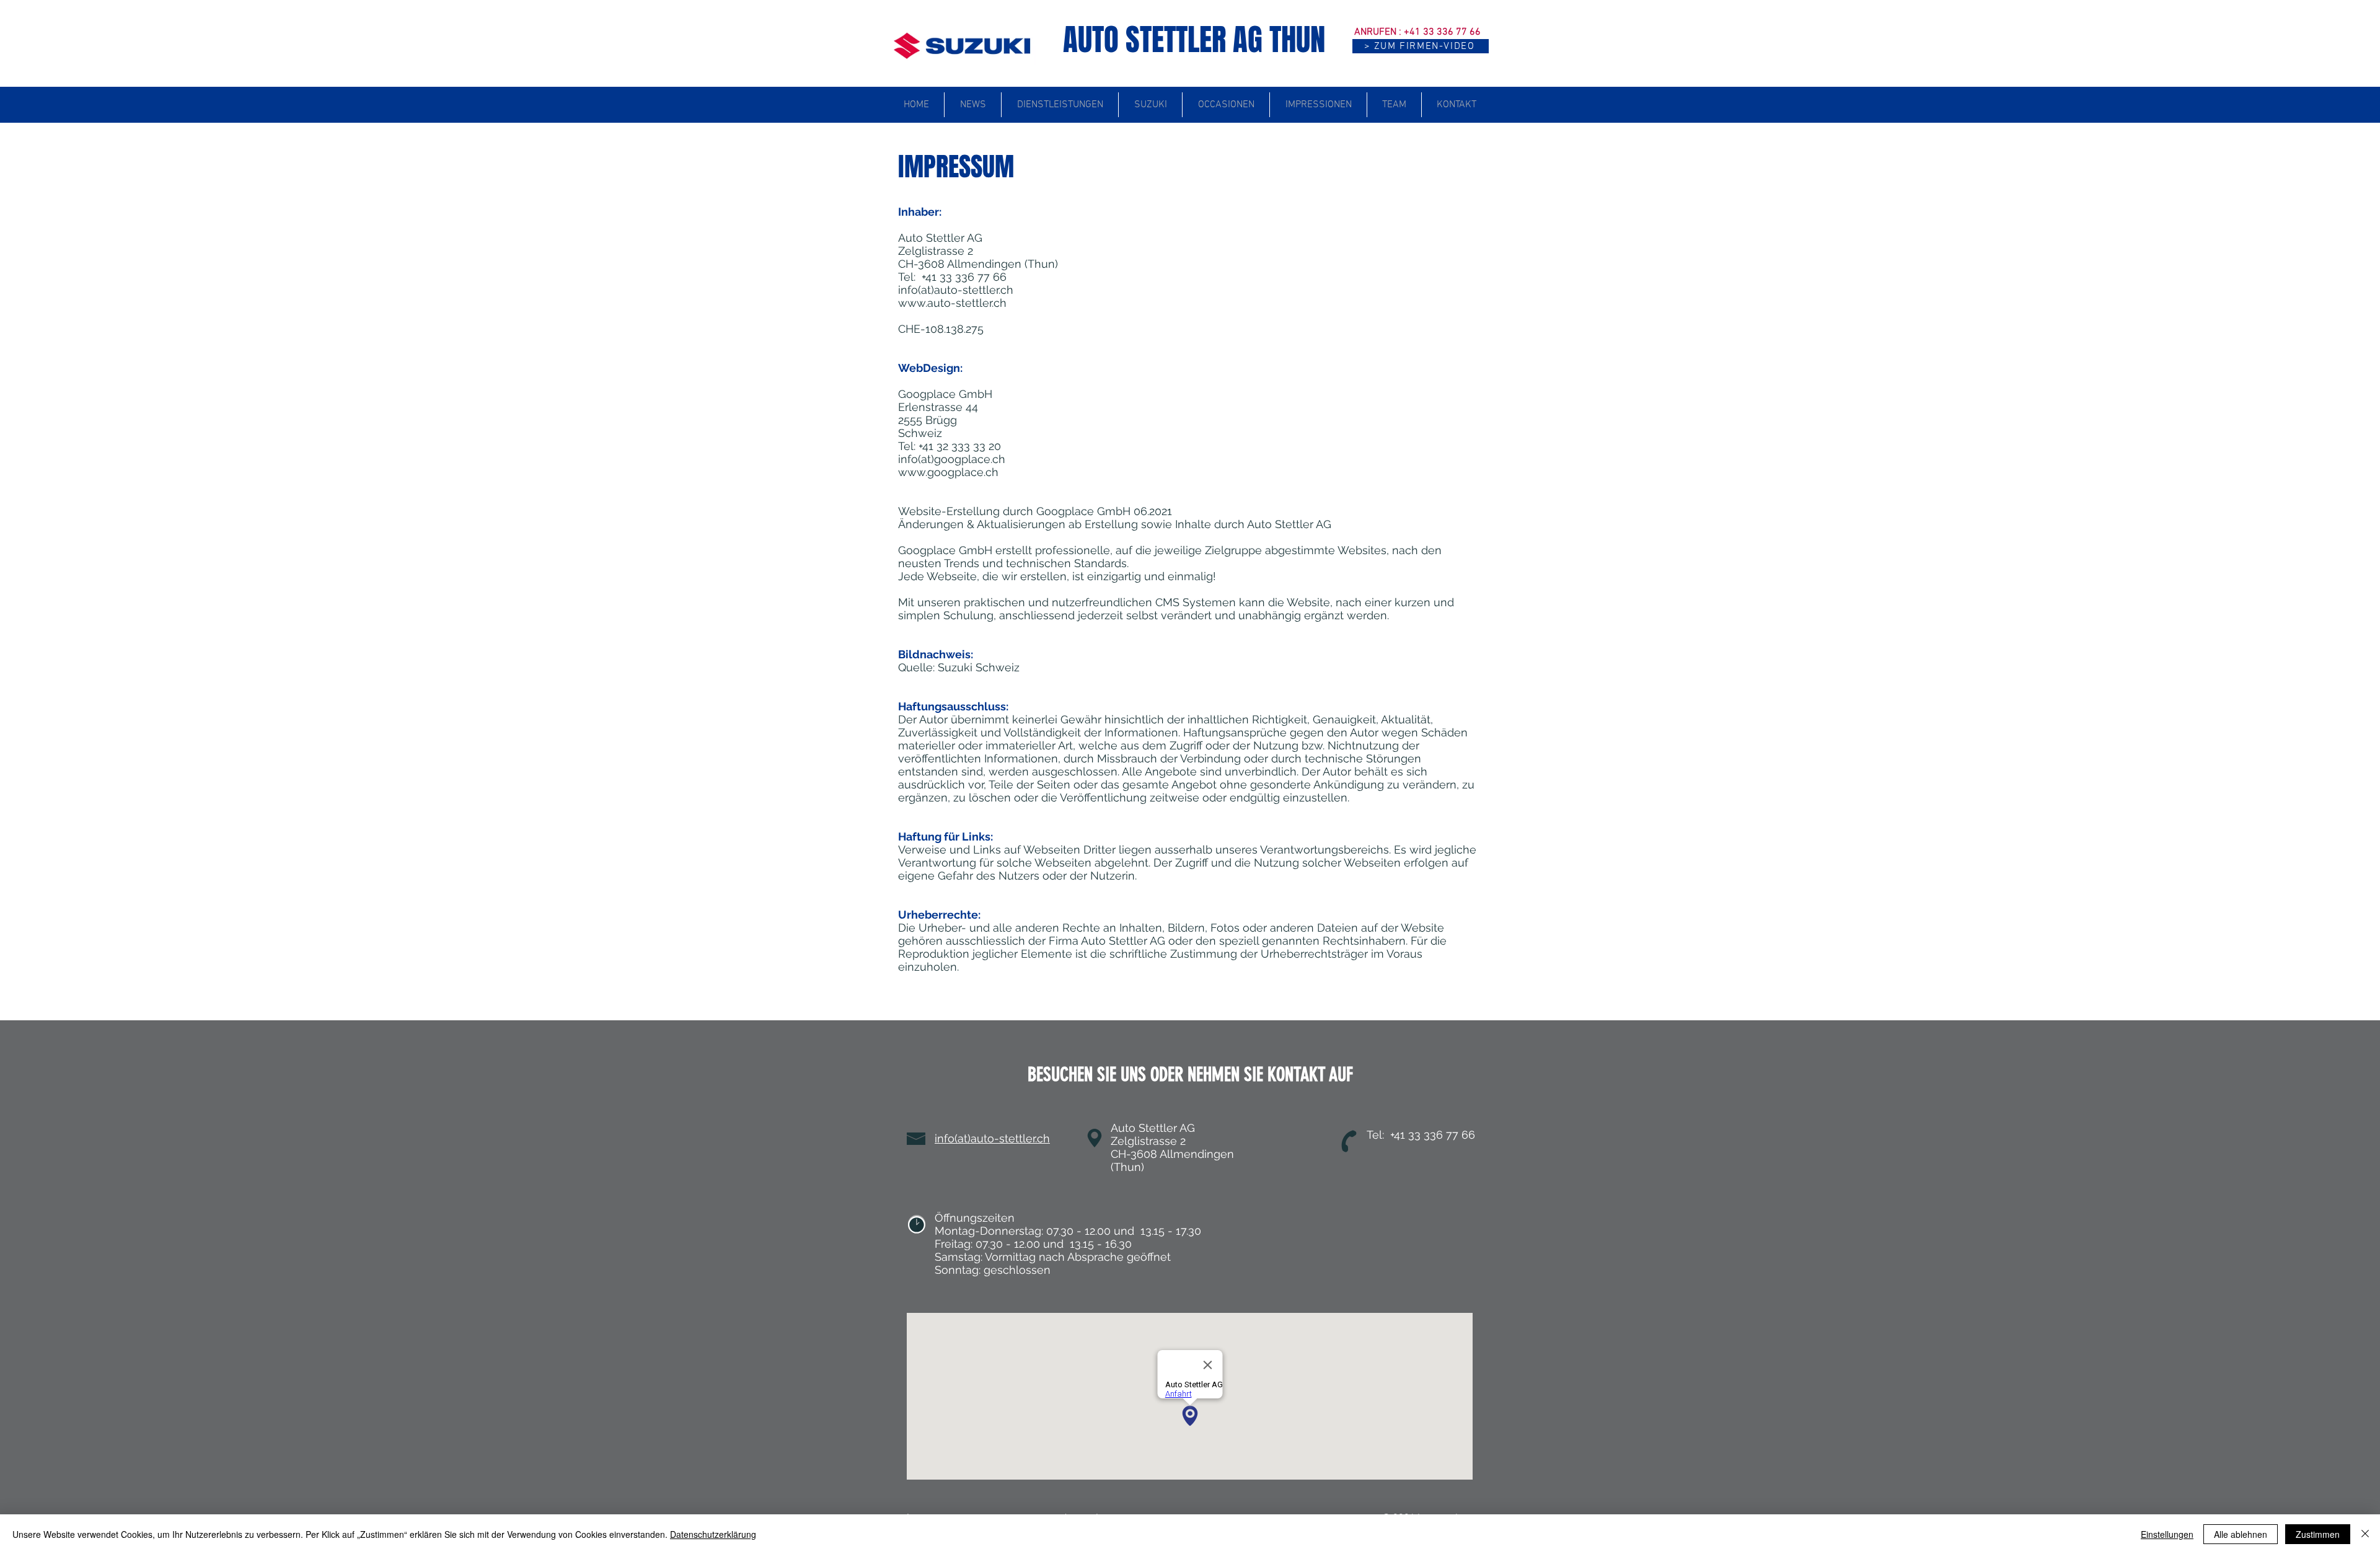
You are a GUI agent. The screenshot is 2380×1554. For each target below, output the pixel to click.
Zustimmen (2318, 1534)
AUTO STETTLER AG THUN (1194, 40)
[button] (1421, 46)
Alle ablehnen (2241, 1534)
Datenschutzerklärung (713, 1534)
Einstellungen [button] (2167, 1534)
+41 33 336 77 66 (1442, 32)
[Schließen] (2365, 1534)
